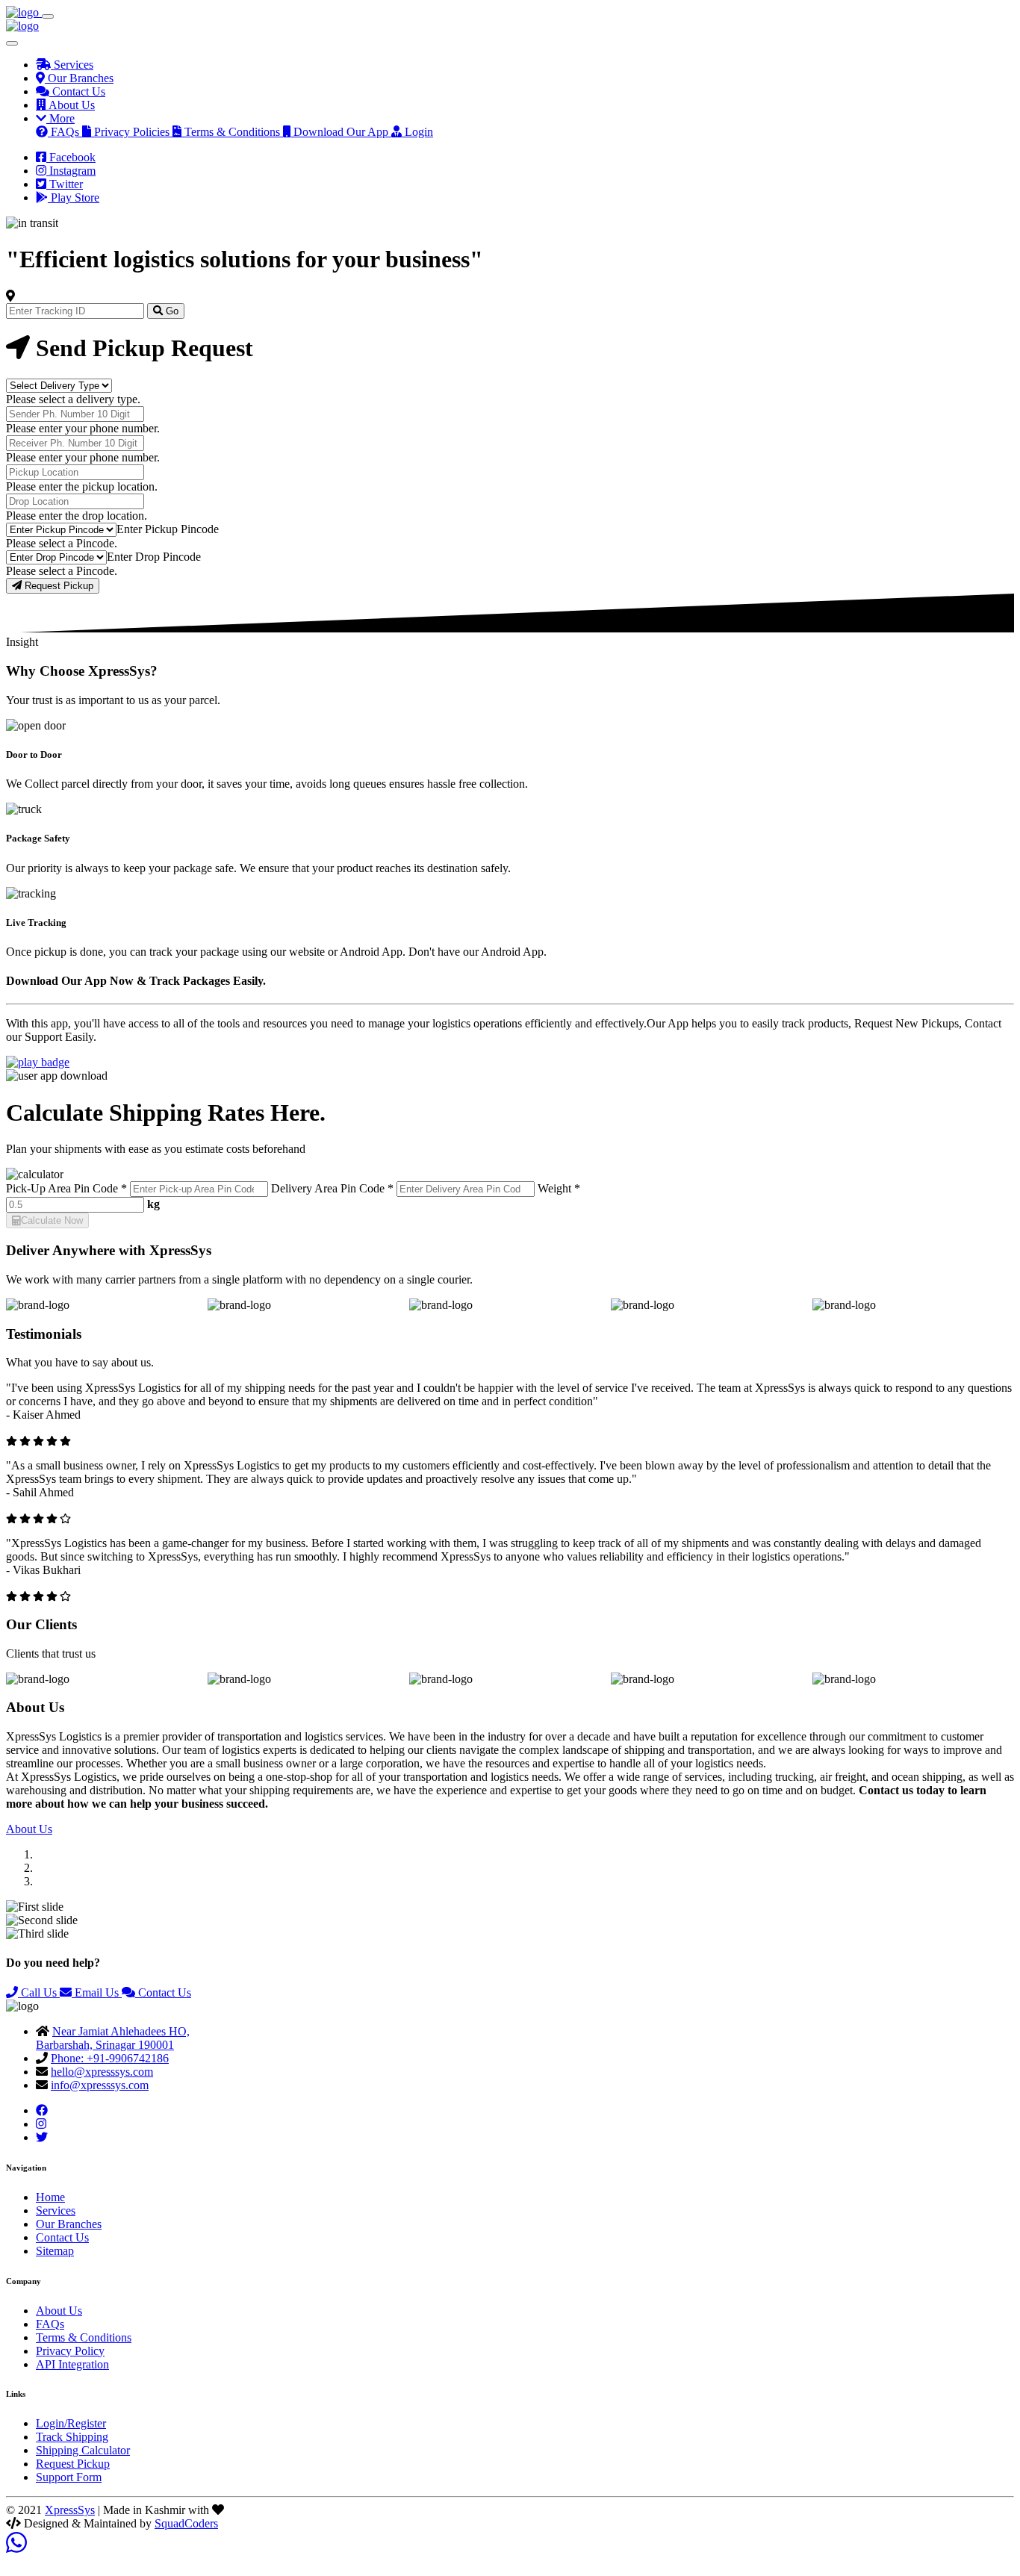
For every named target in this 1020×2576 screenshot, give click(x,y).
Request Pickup (57, 586)
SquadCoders (186, 2523)
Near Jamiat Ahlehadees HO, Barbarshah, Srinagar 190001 (113, 2038)
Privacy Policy (70, 2351)
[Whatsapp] (16, 2547)
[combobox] (168, 529)
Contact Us (163, 1992)
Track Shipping (72, 2437)
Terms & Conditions (84, 2337)
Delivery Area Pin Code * (332, 1188)
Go (171, 311)
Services (56, 2211)
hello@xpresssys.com (102, 2072)
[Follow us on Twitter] (42, 2137)
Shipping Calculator (83, 2450)
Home (50, 2197)
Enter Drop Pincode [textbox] (154, 557)
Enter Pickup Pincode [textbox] (168, 529)
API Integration (72, 2364)
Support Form (69, 2477)
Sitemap (55, 2251)
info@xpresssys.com (100, 2085)
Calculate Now (52, 1220)
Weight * (559, 1188)
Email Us (97, 1992)
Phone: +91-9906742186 (110, 2058)
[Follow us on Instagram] (41, 2124)
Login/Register (71, 2423)
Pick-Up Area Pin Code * (66, 1188)
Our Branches (69, 2224)
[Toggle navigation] (48, 16)
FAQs (50, 2324)
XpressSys (70, 2510)
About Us (29, 1829)
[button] (55, 118)
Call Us (39, 1992)
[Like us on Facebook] (42, 2110)
